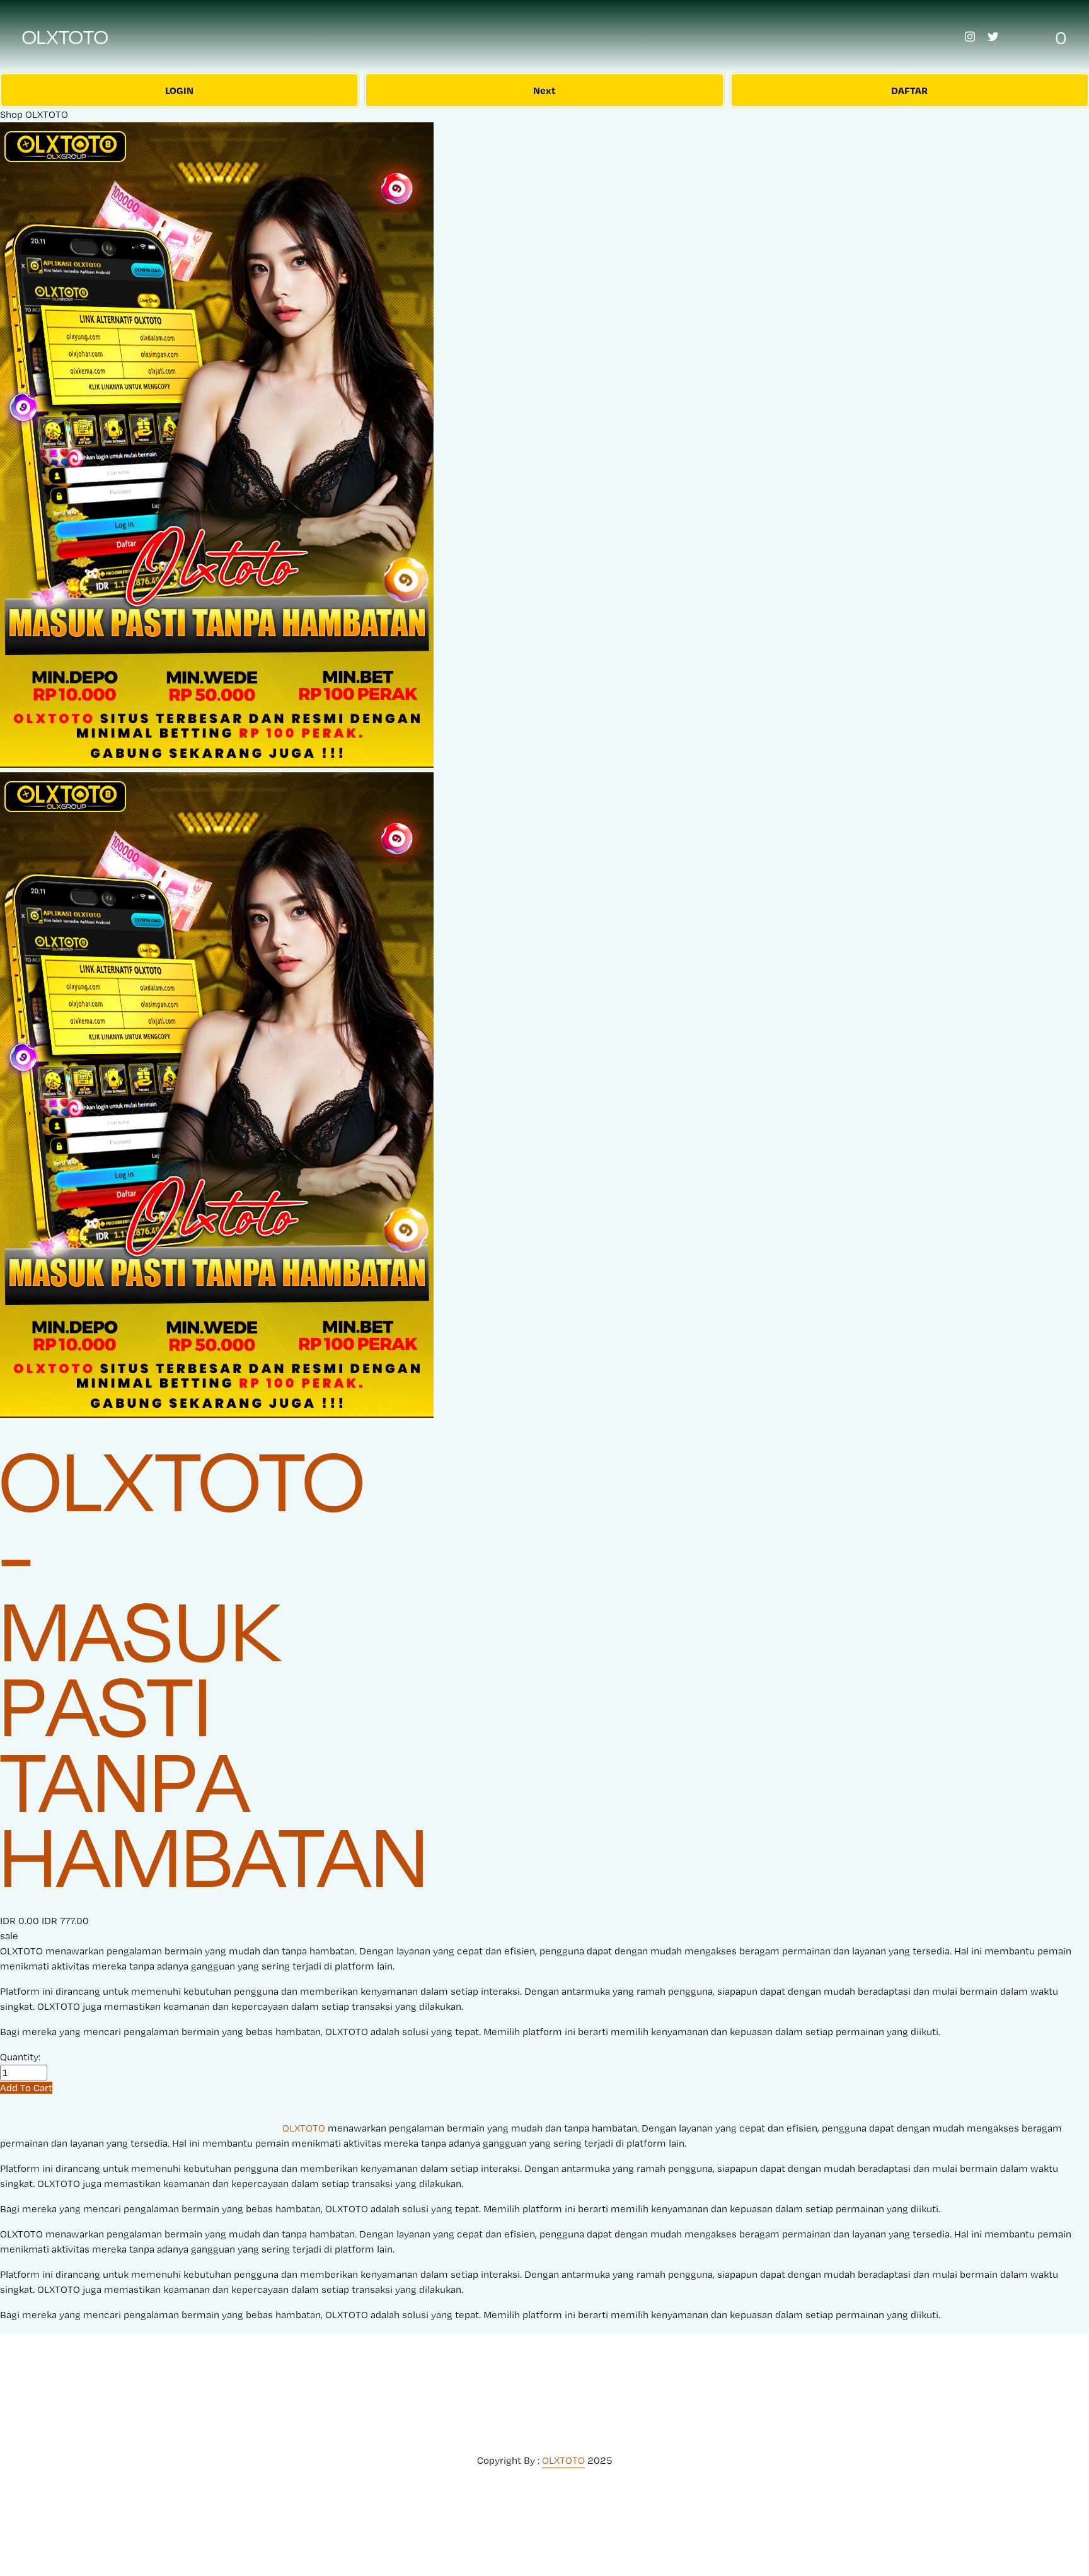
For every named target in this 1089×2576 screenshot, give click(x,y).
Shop (11, 114)
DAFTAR (909, 90)
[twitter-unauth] (993, 37)
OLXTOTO (66, 37)
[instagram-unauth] (970, 37)
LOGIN (179, 90)
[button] (26, 2088)
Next (544, 90)
